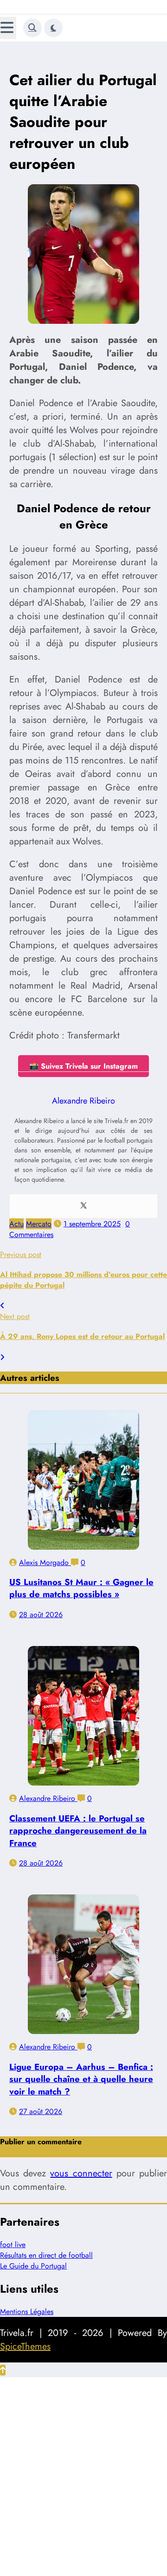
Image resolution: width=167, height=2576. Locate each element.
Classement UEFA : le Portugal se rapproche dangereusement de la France (78, 1830)
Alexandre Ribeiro (48, 1798)
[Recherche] (32, 28)
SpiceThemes (25, 2346)
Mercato (39, 1224)
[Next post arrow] (2, 1357)
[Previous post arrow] (2, 1306)
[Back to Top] (3, 2370)
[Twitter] (83, 1206)
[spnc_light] (53, 28)
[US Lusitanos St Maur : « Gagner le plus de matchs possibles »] (83, 1480)
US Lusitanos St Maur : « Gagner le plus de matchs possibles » (81, 1588)
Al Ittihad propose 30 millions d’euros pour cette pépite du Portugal (83, 1280)
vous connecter (81, 2173)
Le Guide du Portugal (33, 2266)
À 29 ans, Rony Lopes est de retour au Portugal (82, 1336)
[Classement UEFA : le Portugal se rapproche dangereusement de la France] (83, 1716)
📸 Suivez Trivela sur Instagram (83, 1066)
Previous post (21, 1255)
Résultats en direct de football (46, 2255)
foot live (13, 2245)
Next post (15, 1316)
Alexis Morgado (45, 1562)
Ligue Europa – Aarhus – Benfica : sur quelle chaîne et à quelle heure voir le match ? (81, 2079)
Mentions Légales (27, 2312)
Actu (16, 1224)
